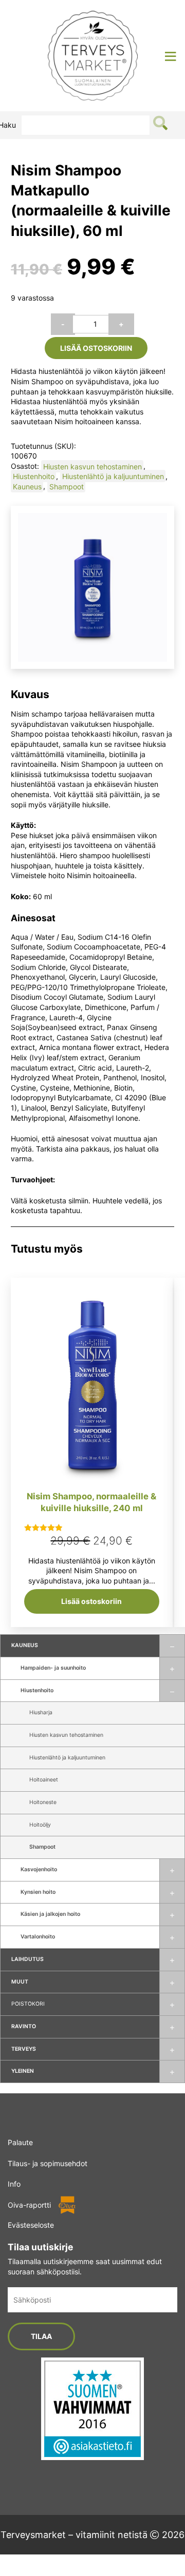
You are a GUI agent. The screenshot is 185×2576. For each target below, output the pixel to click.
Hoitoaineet (44, 1780)
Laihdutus (27, 1959)
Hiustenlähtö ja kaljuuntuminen (67, 1758)
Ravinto (24, 2026)
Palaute (20, 2142)
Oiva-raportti (29, 2205)
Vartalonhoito (38, 1937)
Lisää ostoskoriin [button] (91, 1601)
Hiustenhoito (37, 1690)
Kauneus (25, 1645)
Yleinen (23, 2071)
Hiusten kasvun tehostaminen (66, 1735)
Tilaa (41, 2336)
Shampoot (42, 1847)
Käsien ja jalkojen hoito (50, 1914)
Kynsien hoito (38, 1892)
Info (14, 2184)
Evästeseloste (31, 2225)
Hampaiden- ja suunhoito (53, 1668)
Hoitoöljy (40, 1825)
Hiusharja (41, 1712)
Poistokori (28, 2004)
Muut (20, 1982)
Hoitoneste (43, 1802)
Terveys (24, 2049)
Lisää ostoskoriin (96, 348)
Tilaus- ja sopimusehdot (48, 2163)
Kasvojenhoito (39, 1869)
